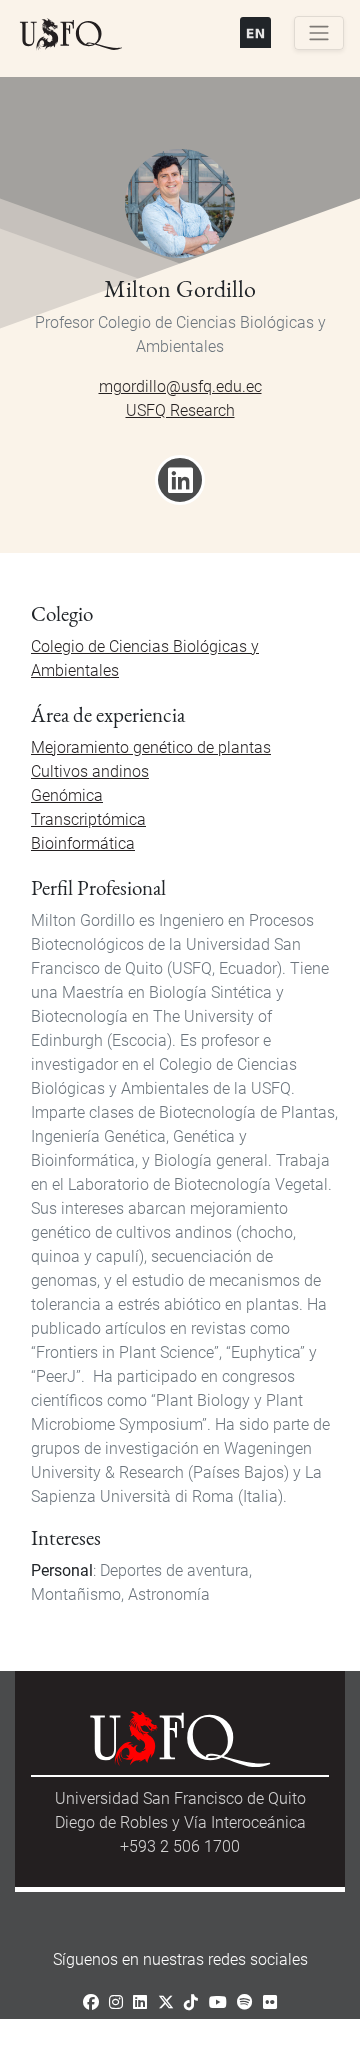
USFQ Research (180, 410)
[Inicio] (71, 35)
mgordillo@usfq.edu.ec (180, 386)
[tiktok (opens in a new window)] (191, 2002)
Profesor (64, 322)
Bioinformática (83, 843)
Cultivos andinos (90, 771)
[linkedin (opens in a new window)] (140, 2002)
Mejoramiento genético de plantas (151, 747)
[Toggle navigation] (319, 33)
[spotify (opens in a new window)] (245, 2002)
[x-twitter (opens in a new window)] (166, 2002)
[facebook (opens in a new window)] (91, 2002)
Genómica (67, 795)
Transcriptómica (88, 819)
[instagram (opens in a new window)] (116, 2002)
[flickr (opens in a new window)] (270, 2002)
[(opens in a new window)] (180, 486)
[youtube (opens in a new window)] (218, 2002)
